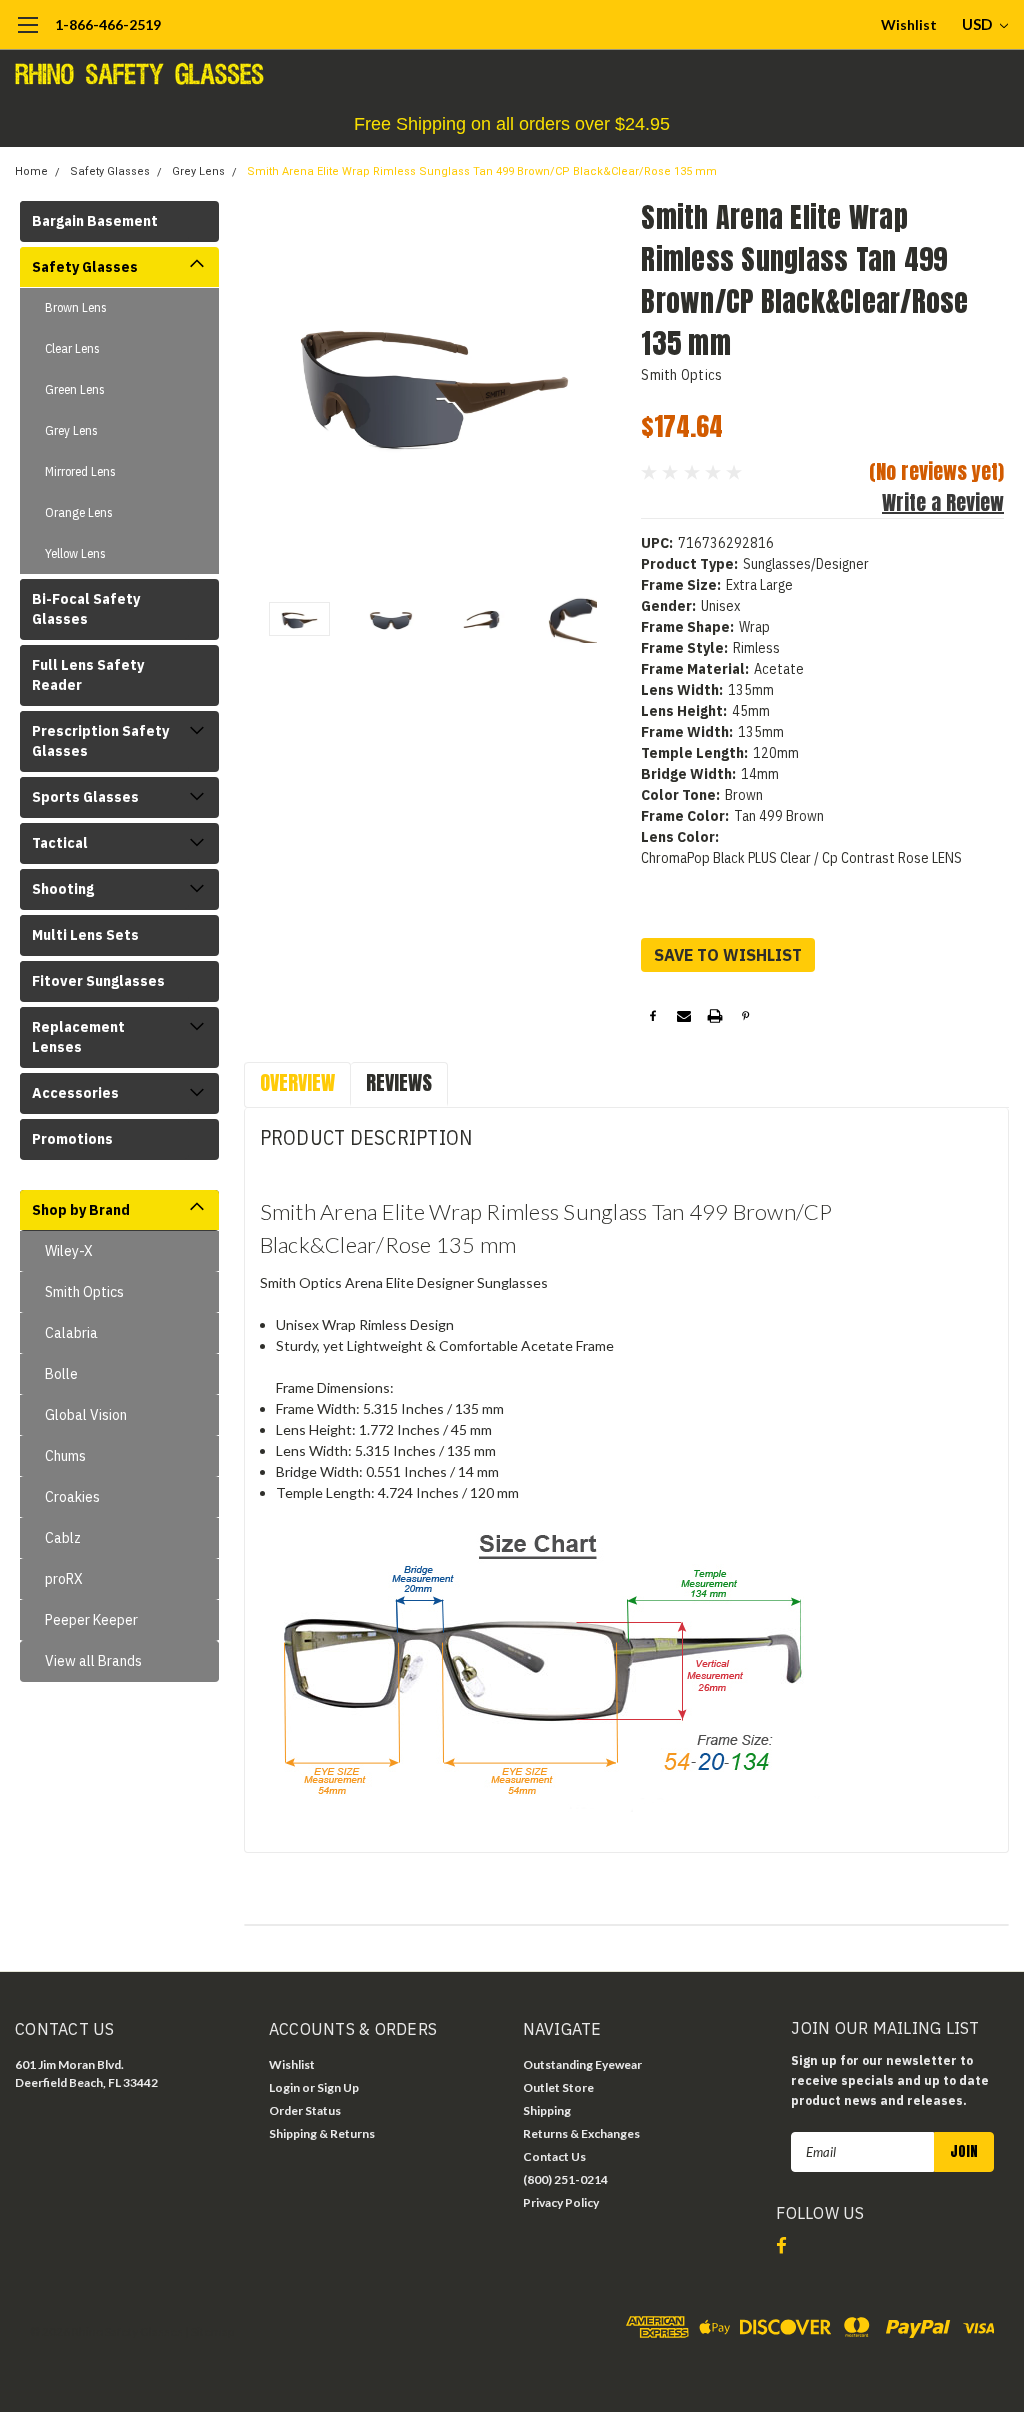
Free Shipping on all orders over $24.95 (512, 124)
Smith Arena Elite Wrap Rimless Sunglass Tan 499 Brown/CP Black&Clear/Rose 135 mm (482, 171)
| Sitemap (209, 2331)
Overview (297, 1082)
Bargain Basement (95, 221)
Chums (65, 1456)
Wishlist (909, 24)
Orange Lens (79, 512)
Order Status (305, 2110)
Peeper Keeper (91, 1620)
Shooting (63, 889)
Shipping (547, 2110)
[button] (512, 124)
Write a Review (943, 502)
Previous (269, 386)
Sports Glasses (85, 797)
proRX (64, 1579)
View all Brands (93, 1661)
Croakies (72, 1497)
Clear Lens (72, 348)
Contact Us (554, 2156)
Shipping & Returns (322, 2133)
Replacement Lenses (78, 1037)
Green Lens (75, 389)
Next (601, 386)
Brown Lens (76, 307)
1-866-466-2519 (108, 24)
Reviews (399, 1082)
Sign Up (338, 2087)
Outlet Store (558, 2087)
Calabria (71, 1333)
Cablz (63, 1538)
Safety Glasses (110, 171)
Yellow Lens (75, 553)
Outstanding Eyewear (582, 2064)
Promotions (72, 1139)
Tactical (60, 843)
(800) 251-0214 (565, 2179)
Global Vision (86, 1415)
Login (284, 2087)
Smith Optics (84, 1292)
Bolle (61, 1374)
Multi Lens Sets (85, 935)
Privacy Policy (561, 2202)
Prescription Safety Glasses (100, 741)
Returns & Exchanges (581, 2133)
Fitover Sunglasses (98, 981)
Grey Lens (198, 171)
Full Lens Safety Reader (88, 675)
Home (31, 171)
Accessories (75, 1093)
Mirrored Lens (80, 471)
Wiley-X (69, 1251)
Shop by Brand (81, 1210)
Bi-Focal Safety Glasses (86, 609)
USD (978, 24)
